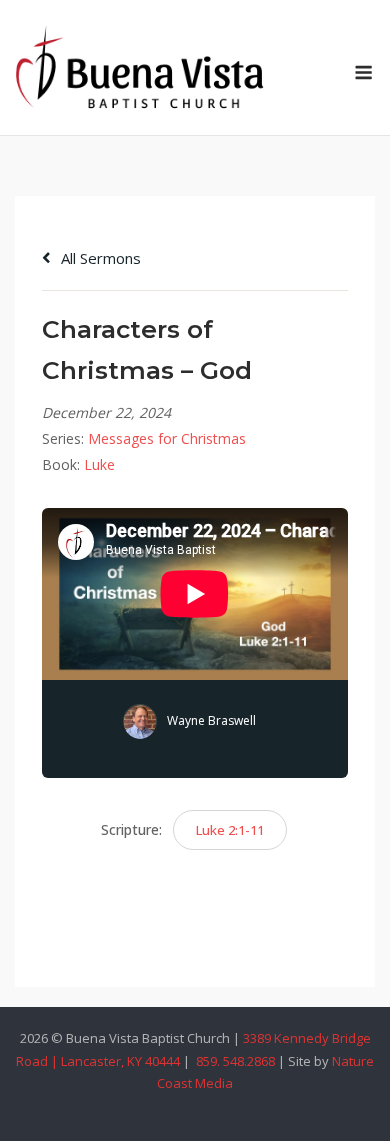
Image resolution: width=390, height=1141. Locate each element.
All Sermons (99, 258)
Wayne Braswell (211, 720)
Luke (99, 464)
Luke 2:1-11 (230, 830)
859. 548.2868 (234, 1061)
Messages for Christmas (167, 438)
